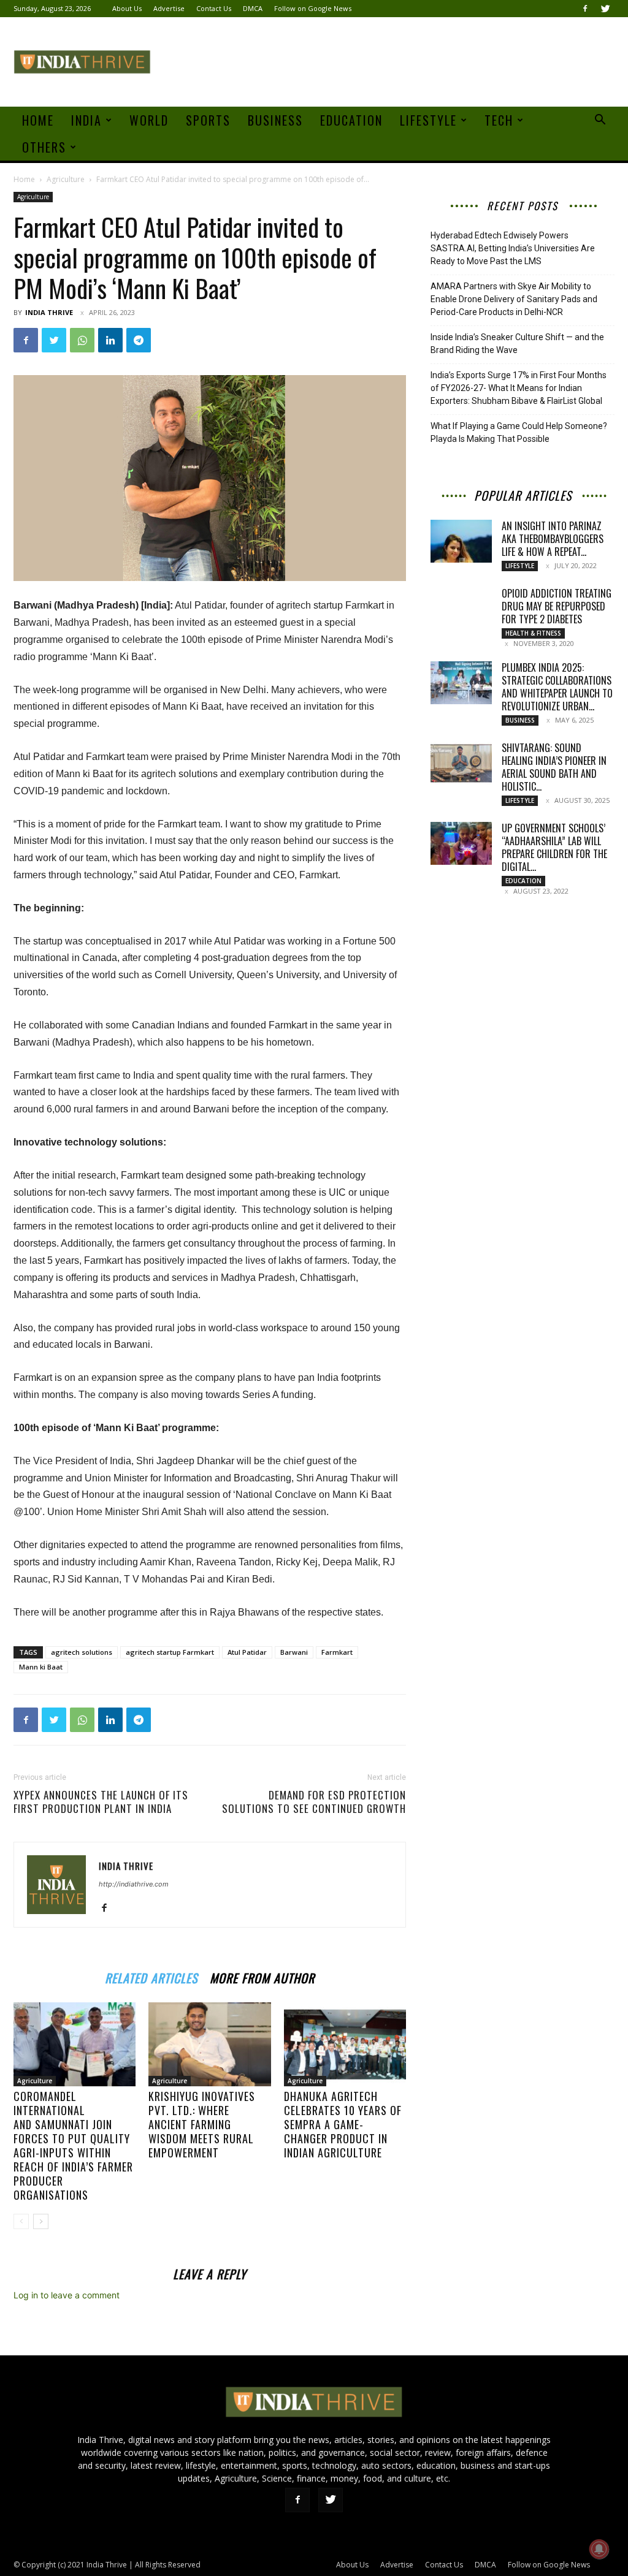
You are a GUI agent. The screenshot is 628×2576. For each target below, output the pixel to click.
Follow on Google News (313, 8)
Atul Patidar (247, 1652)
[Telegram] (139, 340)
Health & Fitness (533, 633)
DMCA (253, 8)
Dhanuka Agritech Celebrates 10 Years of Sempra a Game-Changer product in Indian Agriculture (343, 2124)
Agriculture (66, 179)
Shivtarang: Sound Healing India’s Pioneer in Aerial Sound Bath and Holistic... (554, 767)
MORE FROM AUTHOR (262, 1976)
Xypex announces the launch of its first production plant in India (101, 1802)
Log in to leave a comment (67, 2295)
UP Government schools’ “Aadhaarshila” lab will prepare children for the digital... (554, 847)
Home (38, 120)
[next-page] (41, 2221)
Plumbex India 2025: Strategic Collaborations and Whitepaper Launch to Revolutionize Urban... (557, 687)
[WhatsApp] (82, 340)
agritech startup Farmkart (170, 1652)
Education (351, 120)
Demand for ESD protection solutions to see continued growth (314, 1802)
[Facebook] (585, 9)
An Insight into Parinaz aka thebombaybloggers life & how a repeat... (553, 539)
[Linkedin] (110, 340)
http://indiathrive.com (134, 1884)
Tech (499, 120)
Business (275, 120)
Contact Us (214, 8)
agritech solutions (82, 1652)
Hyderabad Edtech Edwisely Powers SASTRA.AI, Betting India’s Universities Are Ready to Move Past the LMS (513, 248)
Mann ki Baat (41, 1667)
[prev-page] (21, 2221)
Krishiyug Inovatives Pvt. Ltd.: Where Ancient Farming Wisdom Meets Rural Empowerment (202, 2124)
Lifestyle (428, 120)
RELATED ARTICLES (151, 1976)
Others (44, 147)
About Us (127, 8)
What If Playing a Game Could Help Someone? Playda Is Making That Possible (519, 432)
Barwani (294, 1652)
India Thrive (49, 312)
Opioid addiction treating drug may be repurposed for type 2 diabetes (557, 606)
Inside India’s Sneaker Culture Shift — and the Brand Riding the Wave (517, 344)
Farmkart (337, 1652)
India (86, 120)
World (149, 120)
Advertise (169, 8)
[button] (600, 121)
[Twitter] (605, 9)
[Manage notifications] (599, 2549)
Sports (208, 120)
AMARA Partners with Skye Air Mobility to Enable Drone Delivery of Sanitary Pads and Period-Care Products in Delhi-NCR (514, 299)
